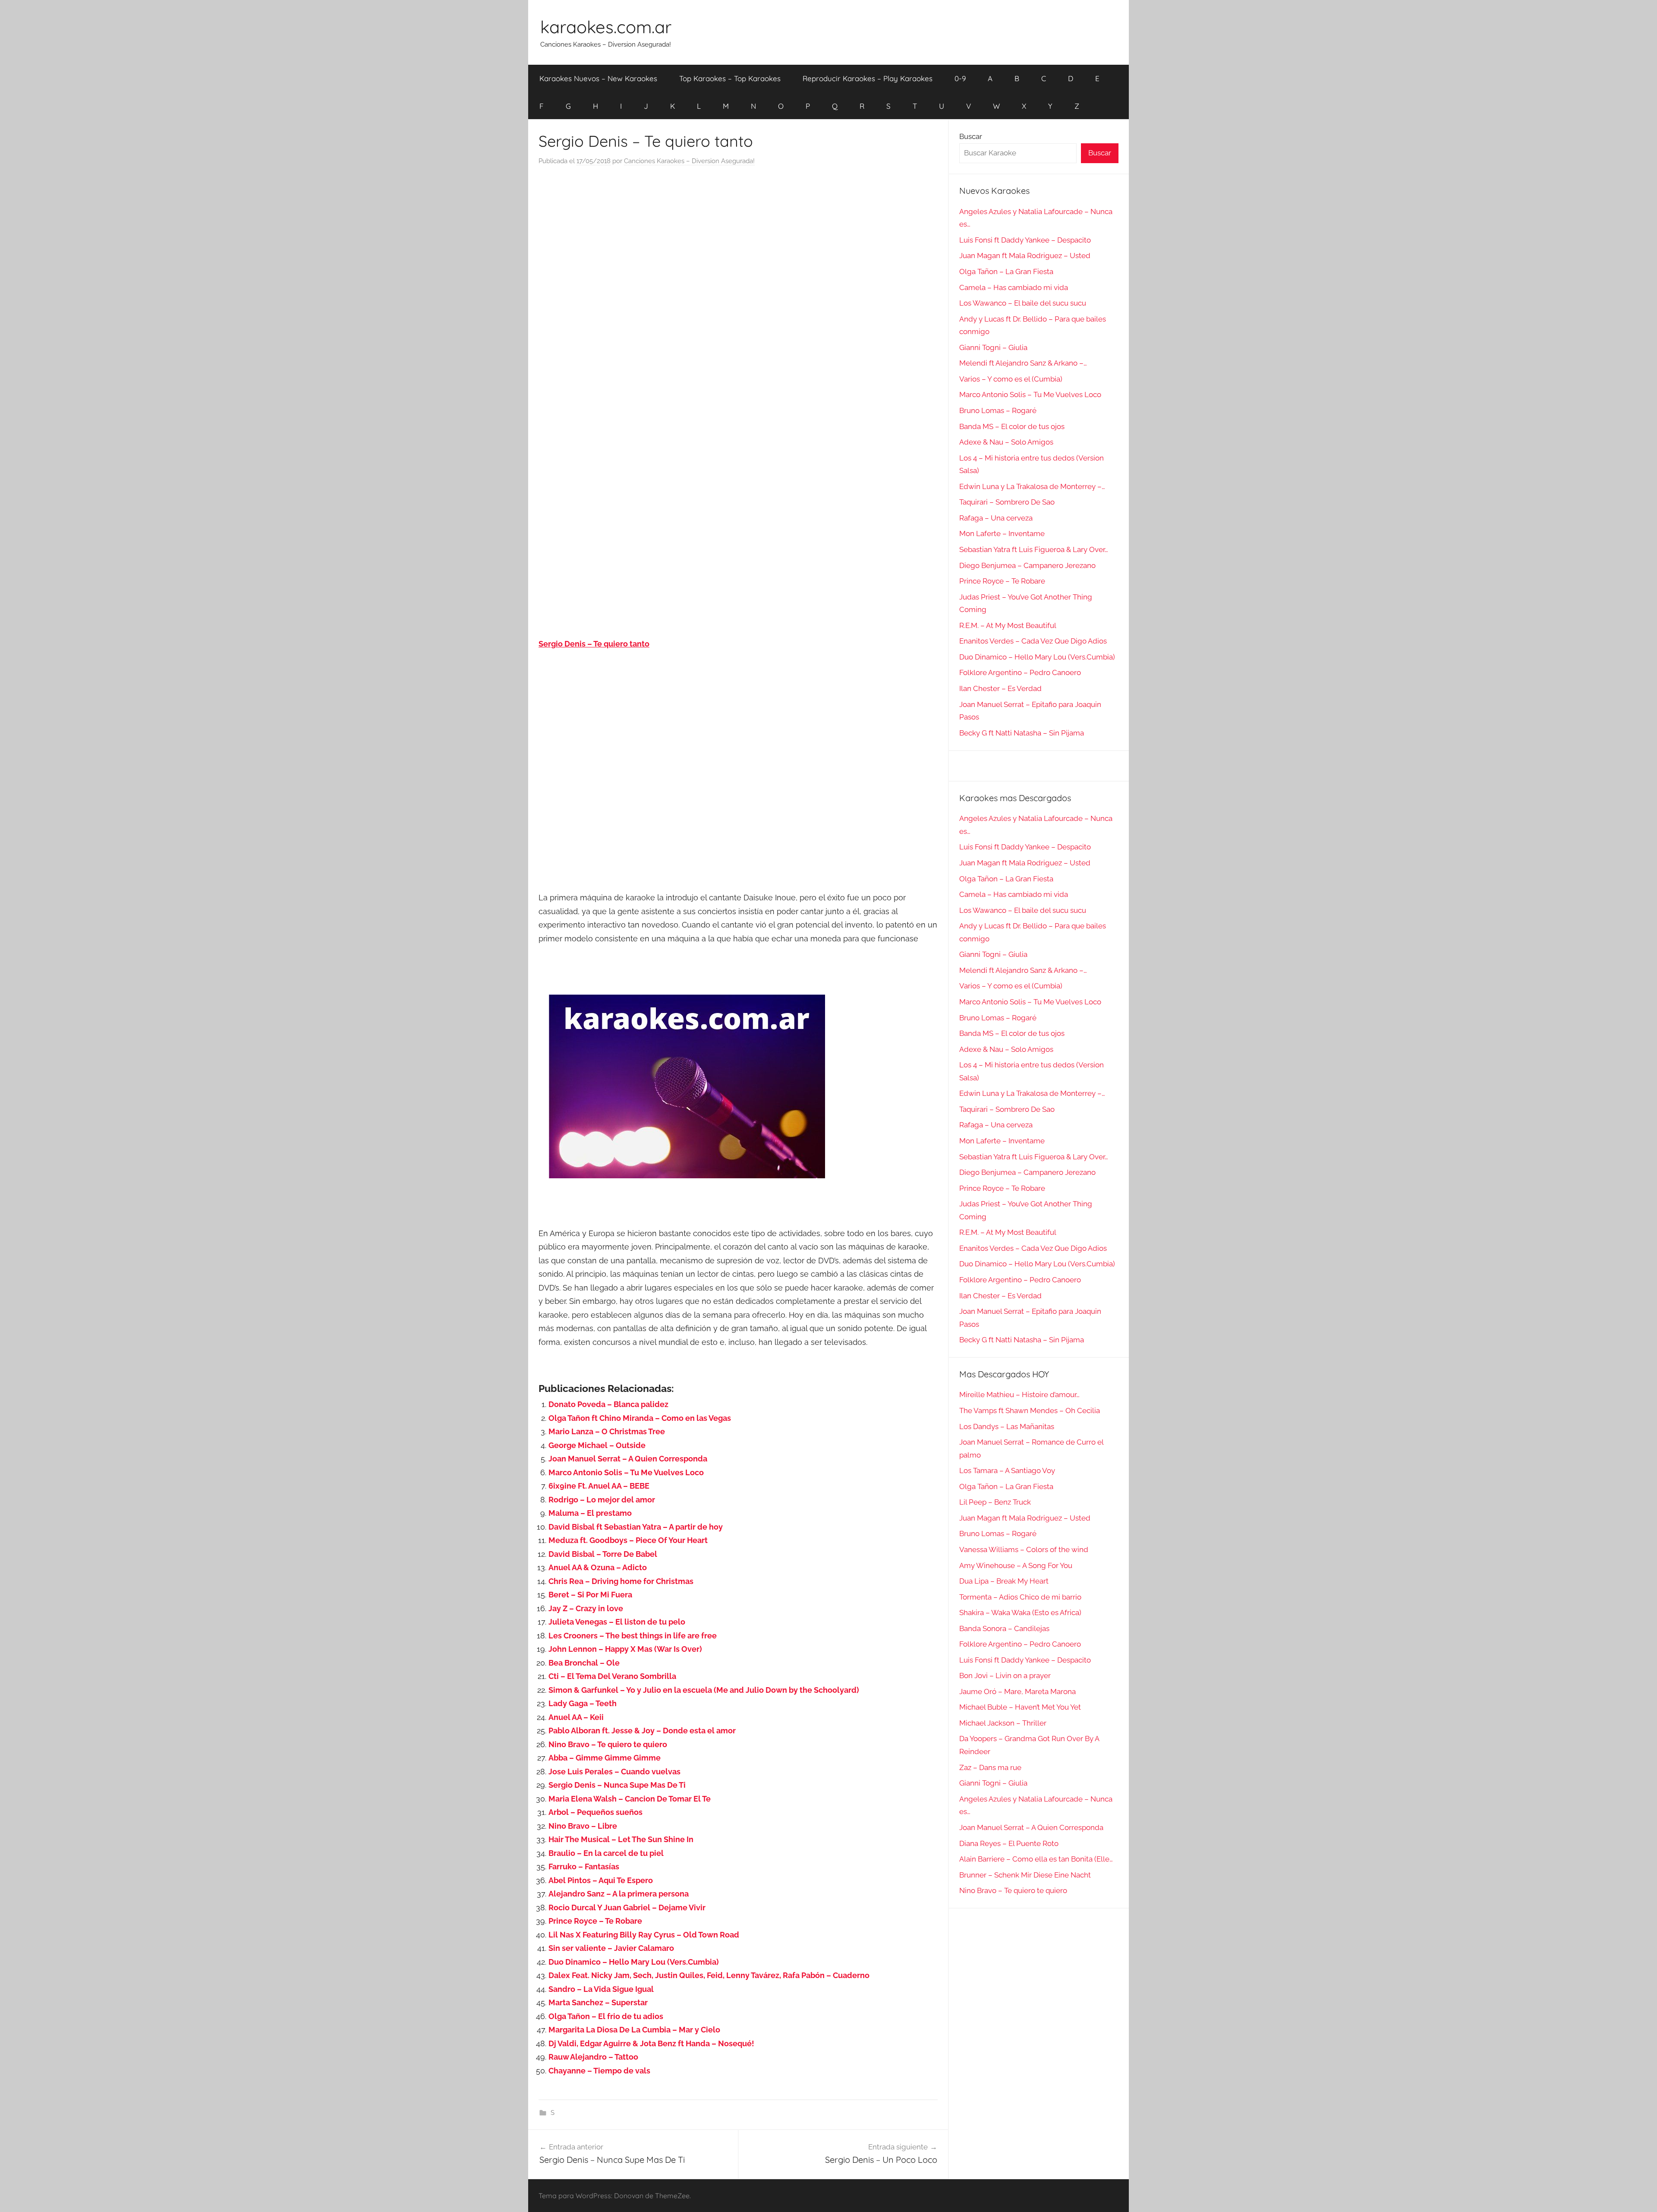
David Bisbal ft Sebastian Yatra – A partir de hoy (636, 1527)
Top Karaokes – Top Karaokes (730, 78)
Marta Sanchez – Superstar (598, 2002)
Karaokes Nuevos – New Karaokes (598, 78)
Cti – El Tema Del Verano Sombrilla (612, 1676)
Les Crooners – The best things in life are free (633, 1636)
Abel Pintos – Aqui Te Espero (601, 1880)
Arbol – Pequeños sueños (595, 1812)
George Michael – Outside (597, 1445)
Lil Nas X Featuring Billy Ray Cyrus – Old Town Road (644, 1935)
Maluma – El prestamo (590, 1513)
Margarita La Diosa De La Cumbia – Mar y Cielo (634, 2030)
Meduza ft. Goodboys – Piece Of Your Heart (628, 1540)
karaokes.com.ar (606, 27)
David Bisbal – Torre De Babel (603, 1554)
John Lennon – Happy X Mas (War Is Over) (625, 1649)
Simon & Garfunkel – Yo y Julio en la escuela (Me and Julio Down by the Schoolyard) (704, 1690)
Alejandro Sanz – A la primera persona (619, 1894)
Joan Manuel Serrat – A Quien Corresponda (628, 1459)
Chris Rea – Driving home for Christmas (621, 1581)
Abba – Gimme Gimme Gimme (605, 1758)
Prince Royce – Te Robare (595, 1921)
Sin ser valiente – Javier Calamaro (611, 1948)
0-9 (960, 78)
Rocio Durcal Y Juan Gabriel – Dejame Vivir (627, 1907)
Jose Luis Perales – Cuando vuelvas (614, 1772)
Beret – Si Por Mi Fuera (590, 1595)
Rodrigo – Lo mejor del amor (602, 1500)
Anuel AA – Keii (576, 1717)
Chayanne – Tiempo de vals (599, 2071)
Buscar (971, 136)
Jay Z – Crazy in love (586, 1608)
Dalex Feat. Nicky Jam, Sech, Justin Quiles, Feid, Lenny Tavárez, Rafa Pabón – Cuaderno (709, 1975)
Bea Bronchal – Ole (584, 1663)
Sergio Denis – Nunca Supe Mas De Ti (617, 1785)
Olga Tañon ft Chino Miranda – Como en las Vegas (640, 1418)
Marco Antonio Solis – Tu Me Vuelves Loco (626, 1472)
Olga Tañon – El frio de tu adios (606, 2016)
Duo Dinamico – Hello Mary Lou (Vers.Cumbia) (634, 1962)
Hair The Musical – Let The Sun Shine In (621, 1839)
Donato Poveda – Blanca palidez (608, 1404)
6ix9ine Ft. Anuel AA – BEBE (599, 1486)
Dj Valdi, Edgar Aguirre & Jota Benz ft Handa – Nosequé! (651, 2043)
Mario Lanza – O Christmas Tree (607, 1431)
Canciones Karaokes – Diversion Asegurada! (689, 161)
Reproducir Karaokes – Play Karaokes (868, 78)
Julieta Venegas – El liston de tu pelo (617, 1622)
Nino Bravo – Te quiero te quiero (608, 1744)
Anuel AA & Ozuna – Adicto (598, 1567)
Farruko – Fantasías (584, 1866)
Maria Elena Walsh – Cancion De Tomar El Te (630, 1799)
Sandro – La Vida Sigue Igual (601, 1989)
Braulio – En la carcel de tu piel (606, 1853)
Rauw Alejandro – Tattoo (593, 2057)
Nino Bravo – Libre (583, 1826)
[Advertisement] (738, 261)
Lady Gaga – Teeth (583, 1703)
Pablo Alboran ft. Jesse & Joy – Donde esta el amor (642, 1731)
